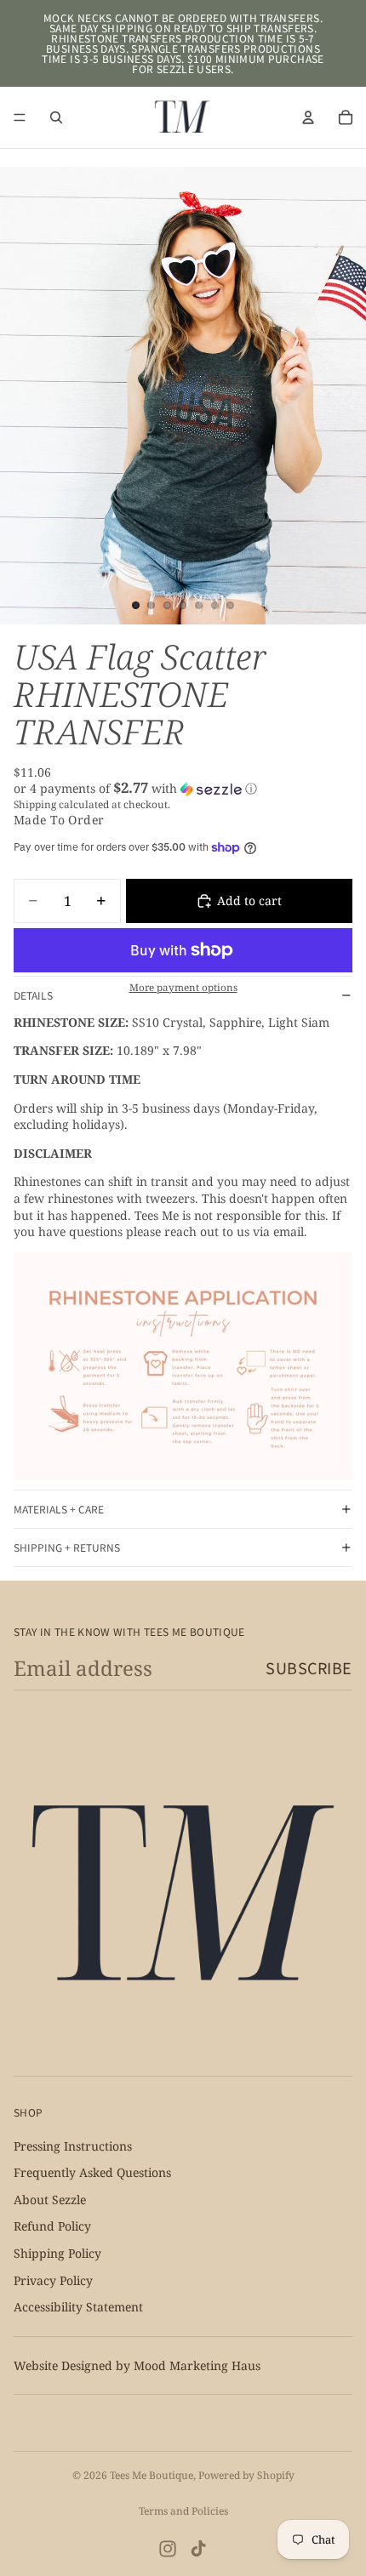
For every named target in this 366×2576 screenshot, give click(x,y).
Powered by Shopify (246, 2475)
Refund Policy (52, 2226)
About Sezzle (50, 2200)
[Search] (56, 117)
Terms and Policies (183, 2511)
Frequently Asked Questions (92, 2172)
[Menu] (20, 117)
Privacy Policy (53, 2280)
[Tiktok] (198, 2549)
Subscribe (309, 1667)
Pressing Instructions (73, 2145)
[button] (183, 789)
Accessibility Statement (78, 2307)
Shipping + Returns (67, 1547)
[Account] (308, 117)
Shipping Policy (57, 2253)
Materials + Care (59, 1509)
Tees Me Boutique (152, 2475)
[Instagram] (168, 2549)
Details (33, 995)
